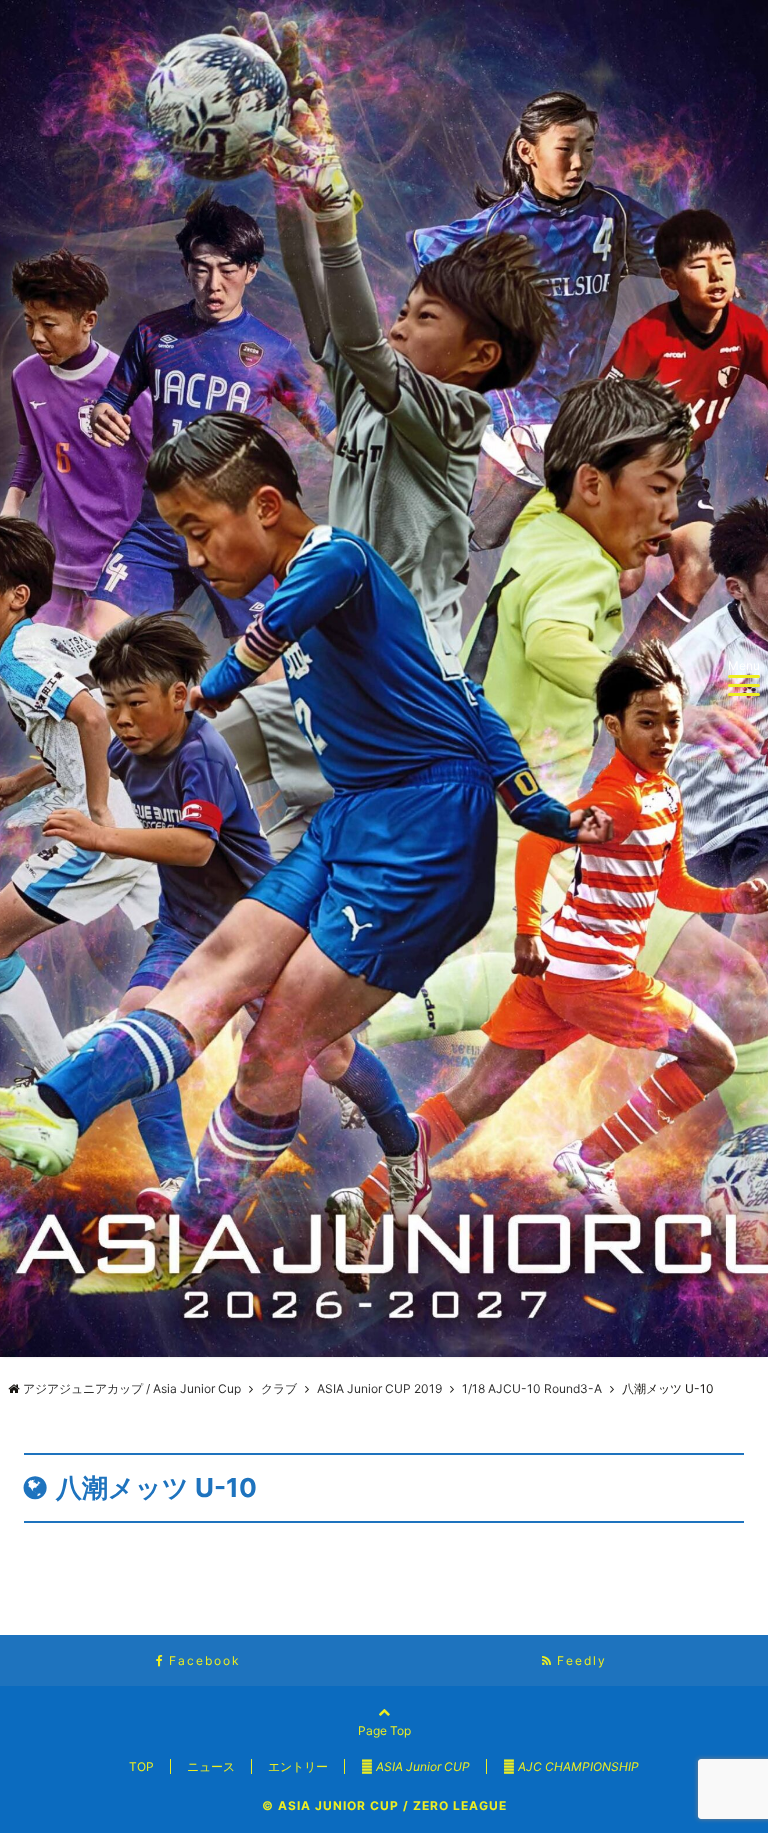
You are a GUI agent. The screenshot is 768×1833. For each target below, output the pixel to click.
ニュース (211, 1766)
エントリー (298, 1766)
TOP (141, 1766)
